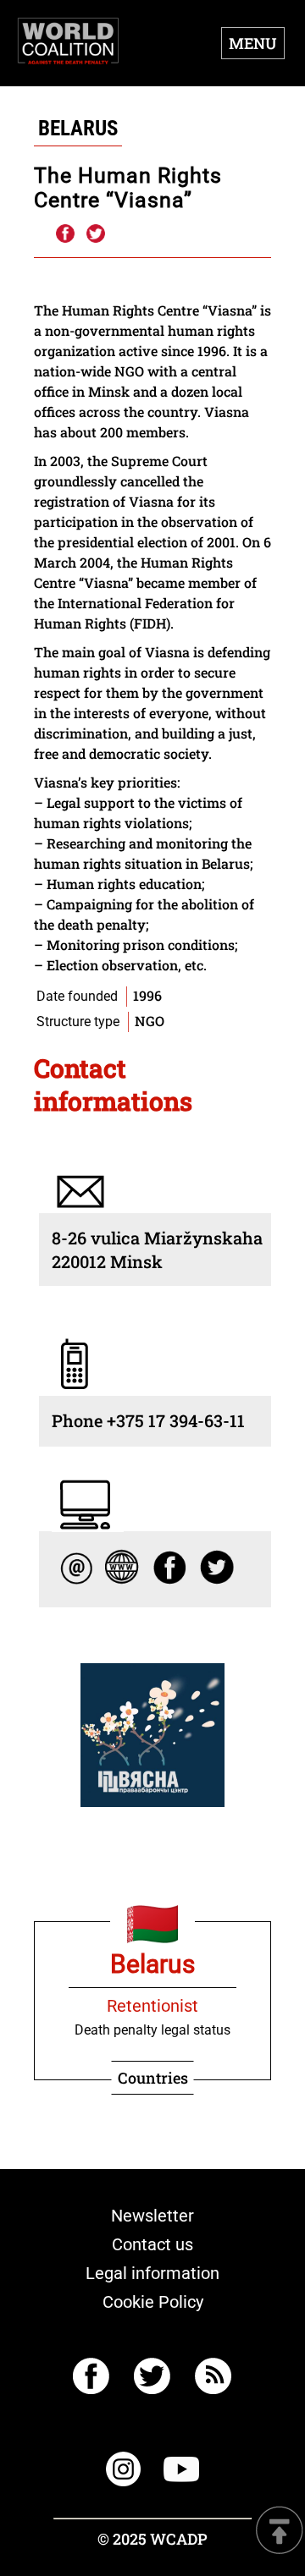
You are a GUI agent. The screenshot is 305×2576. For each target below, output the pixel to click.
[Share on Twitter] (96, 234)
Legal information (152, 2273)
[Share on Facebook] (64, 234)
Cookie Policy (153, 2302)
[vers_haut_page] (280, 2532)
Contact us (152, 2244)
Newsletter (152, 2216)
